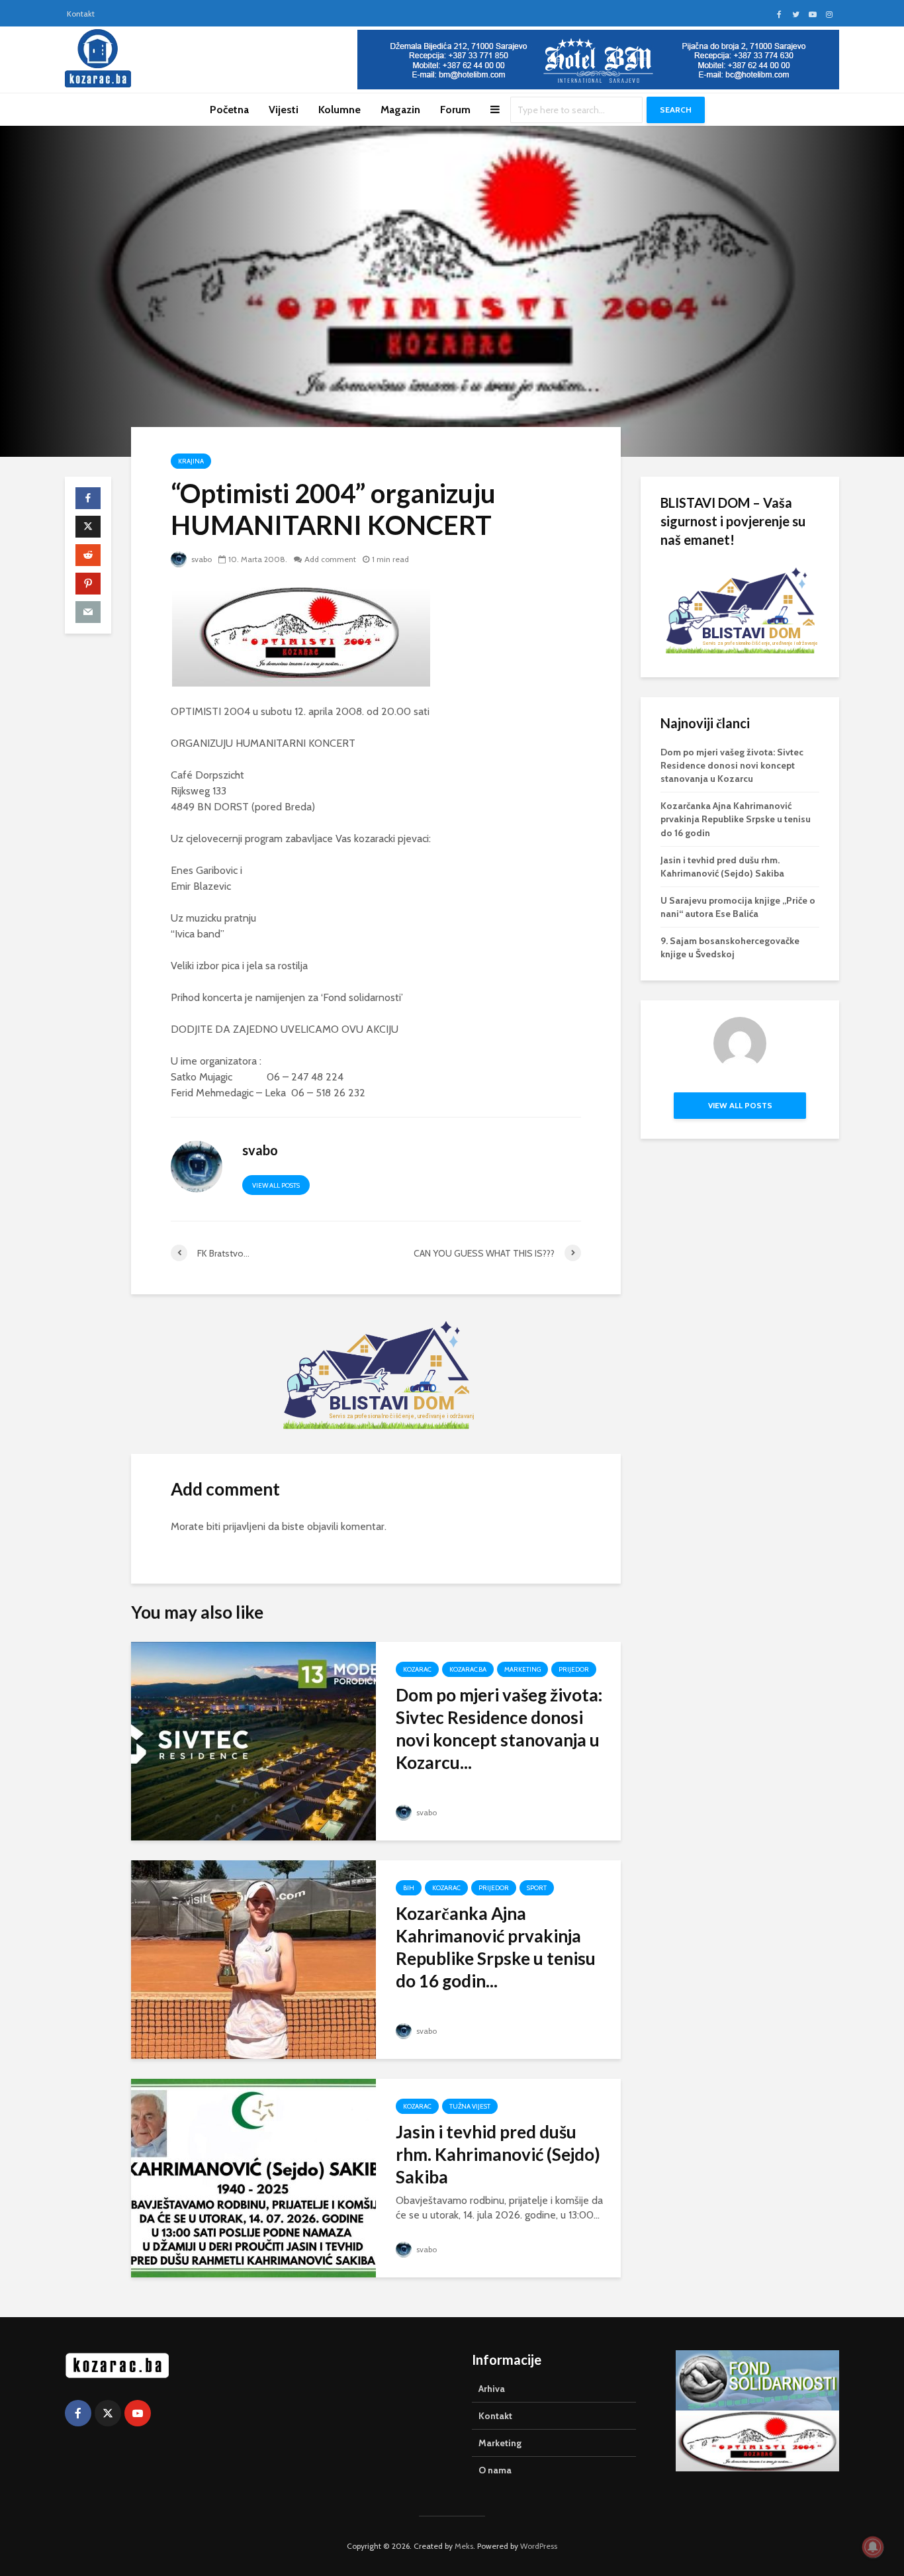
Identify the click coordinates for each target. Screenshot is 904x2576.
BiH (409, 1888)
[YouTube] (138, 2413)
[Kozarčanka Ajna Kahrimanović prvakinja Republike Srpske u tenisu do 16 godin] (253, 1959)
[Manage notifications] (873, 2547)
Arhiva (492, 2389)
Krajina (191, 461)
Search (676, 110)
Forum (455, 110)
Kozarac (417, 1669)
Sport (537, 1888)
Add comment (330, 559)
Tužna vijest (470, 2106)
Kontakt (81, 14)
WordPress (539, 2546)
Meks (464, 2546)
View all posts (276, 1185)
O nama (495, 2470)
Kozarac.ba (468, 1669)
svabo (201, 559)
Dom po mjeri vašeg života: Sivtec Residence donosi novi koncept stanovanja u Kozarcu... (499, 1729)
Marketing (522, 1669)
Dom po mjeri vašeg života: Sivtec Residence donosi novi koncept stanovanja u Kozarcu (732, 765)
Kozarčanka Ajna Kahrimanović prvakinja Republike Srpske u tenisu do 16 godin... (496, 1947)
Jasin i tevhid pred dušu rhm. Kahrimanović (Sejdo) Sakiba (498, 2154)
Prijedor (574, 1669)
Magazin (400, 110)
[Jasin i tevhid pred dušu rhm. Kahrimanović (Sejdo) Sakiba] (253, 2177)
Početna (229, 110)
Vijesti (284, 110)
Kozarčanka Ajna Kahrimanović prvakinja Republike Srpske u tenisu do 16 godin (736, 819)
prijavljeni (244, 1526)
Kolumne (339, 110)
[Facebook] (78, 2413)
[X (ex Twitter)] (108, 2413)
